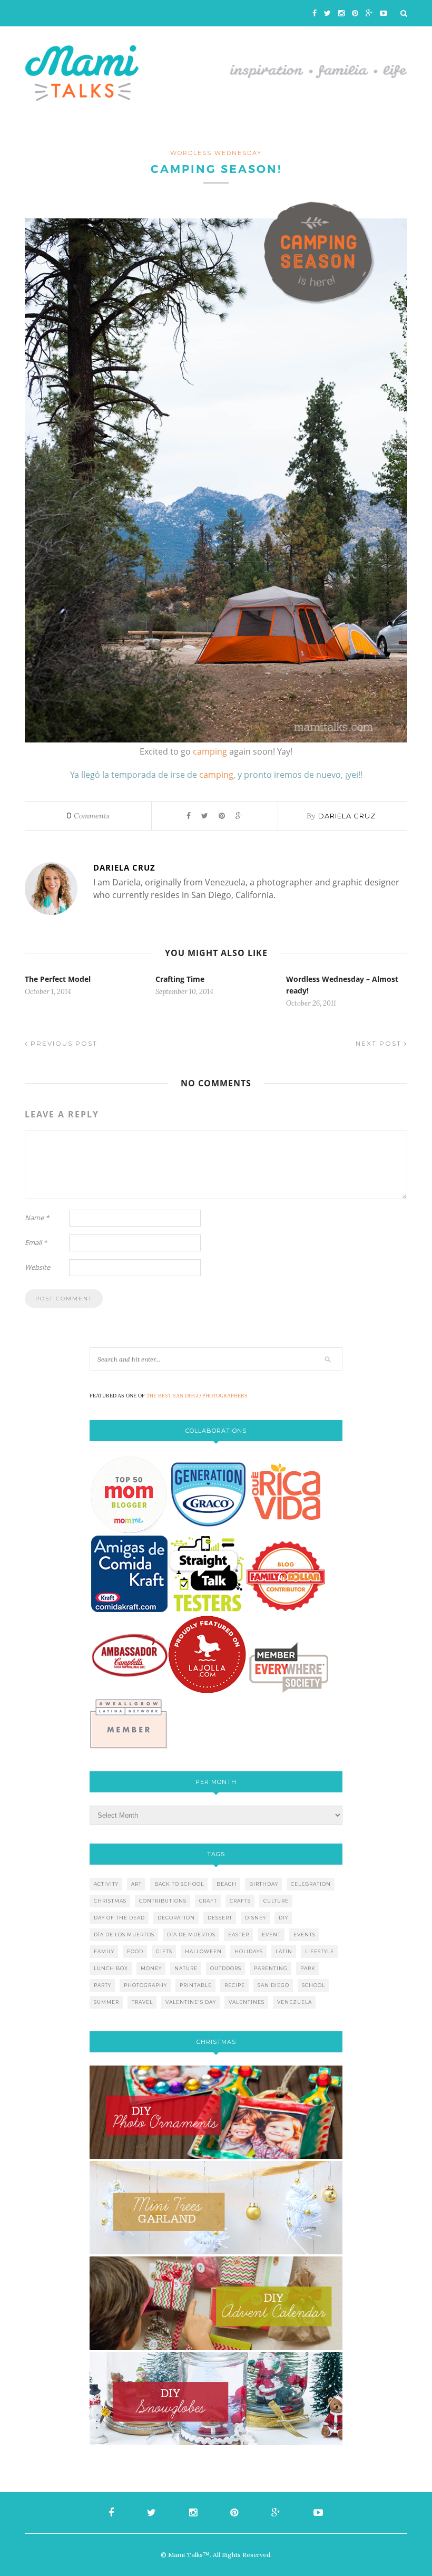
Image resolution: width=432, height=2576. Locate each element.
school (313, 1985)
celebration (311, 1884)
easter (239, 1935)
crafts (240, 1901)
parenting (271, 1968)
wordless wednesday (216, 153)
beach (227, 1884)
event (271, 1935)
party (102, 1985)
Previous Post (63, 1043)
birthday (264, 1884)
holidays (249, 1951)
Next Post (380, 1043)
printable (196, 1985)
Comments (88, 816)
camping (210, 751)
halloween (203, 1951)
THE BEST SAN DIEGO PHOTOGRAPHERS (197, 1396)
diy (283, 1918)
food (135, 1951)
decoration (176, 1918)
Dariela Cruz (347, 816)
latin (284, 1951)
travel (142, 2002)
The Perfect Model (58, 979)
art (136, 1884)
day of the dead (119, 1918)
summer (106, 2002)
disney (256, 1918)
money (151, 1968)
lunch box (111, 1968)
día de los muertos (124, 1935)
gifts (164, 1951)
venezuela (294, 2002)
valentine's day (191, 2002)
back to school (179, 1884)
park (308, 1968)
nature (186, 1968)
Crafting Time (180, 979)
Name (37, 1218)
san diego (273, 1985)
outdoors (226, 1968)
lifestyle (320, 1951)
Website (37, 1267)
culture (276, 1901)
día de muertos (191, 1935)
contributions (163, 1901)
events (305, 1935)
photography (145, 1985)
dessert (220, 1918)
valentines (247, 2002)
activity (106, 1884)
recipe (235, 1985)
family (104, 1951)
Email (36, 1242)
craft (208, 1901)
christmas (110, 1901)
